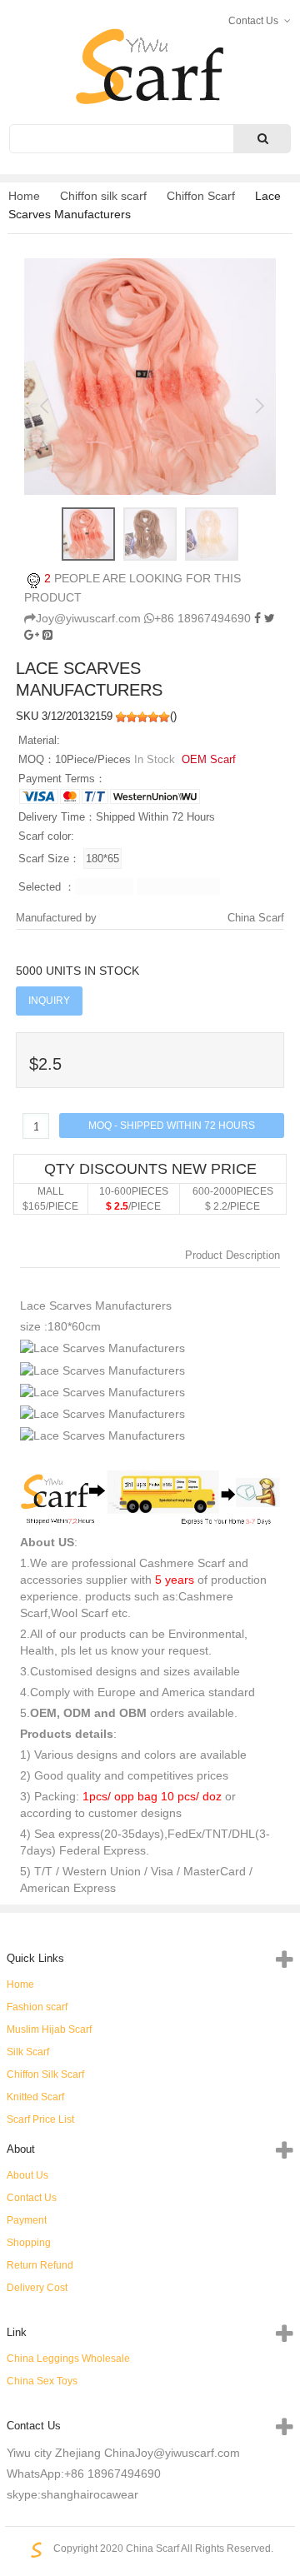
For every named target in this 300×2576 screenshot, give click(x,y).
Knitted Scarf (35, 2097)
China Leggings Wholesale (68, 2359)
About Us (27, 2175)
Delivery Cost (37, 2288)
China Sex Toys (42, 2381)
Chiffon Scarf (201, 196)
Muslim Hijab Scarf (49, 2029)
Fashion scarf (37, 2007)
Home (24, 196)
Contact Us (32, 2198)
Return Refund (40, 2265)
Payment (27, 2220)
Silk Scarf (28, 2052)
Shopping (29, 2243)
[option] (150, 376)
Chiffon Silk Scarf (45, 2074)
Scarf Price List (40, 2119)
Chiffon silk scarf (103, 196)
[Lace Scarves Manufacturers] (47, 635)
